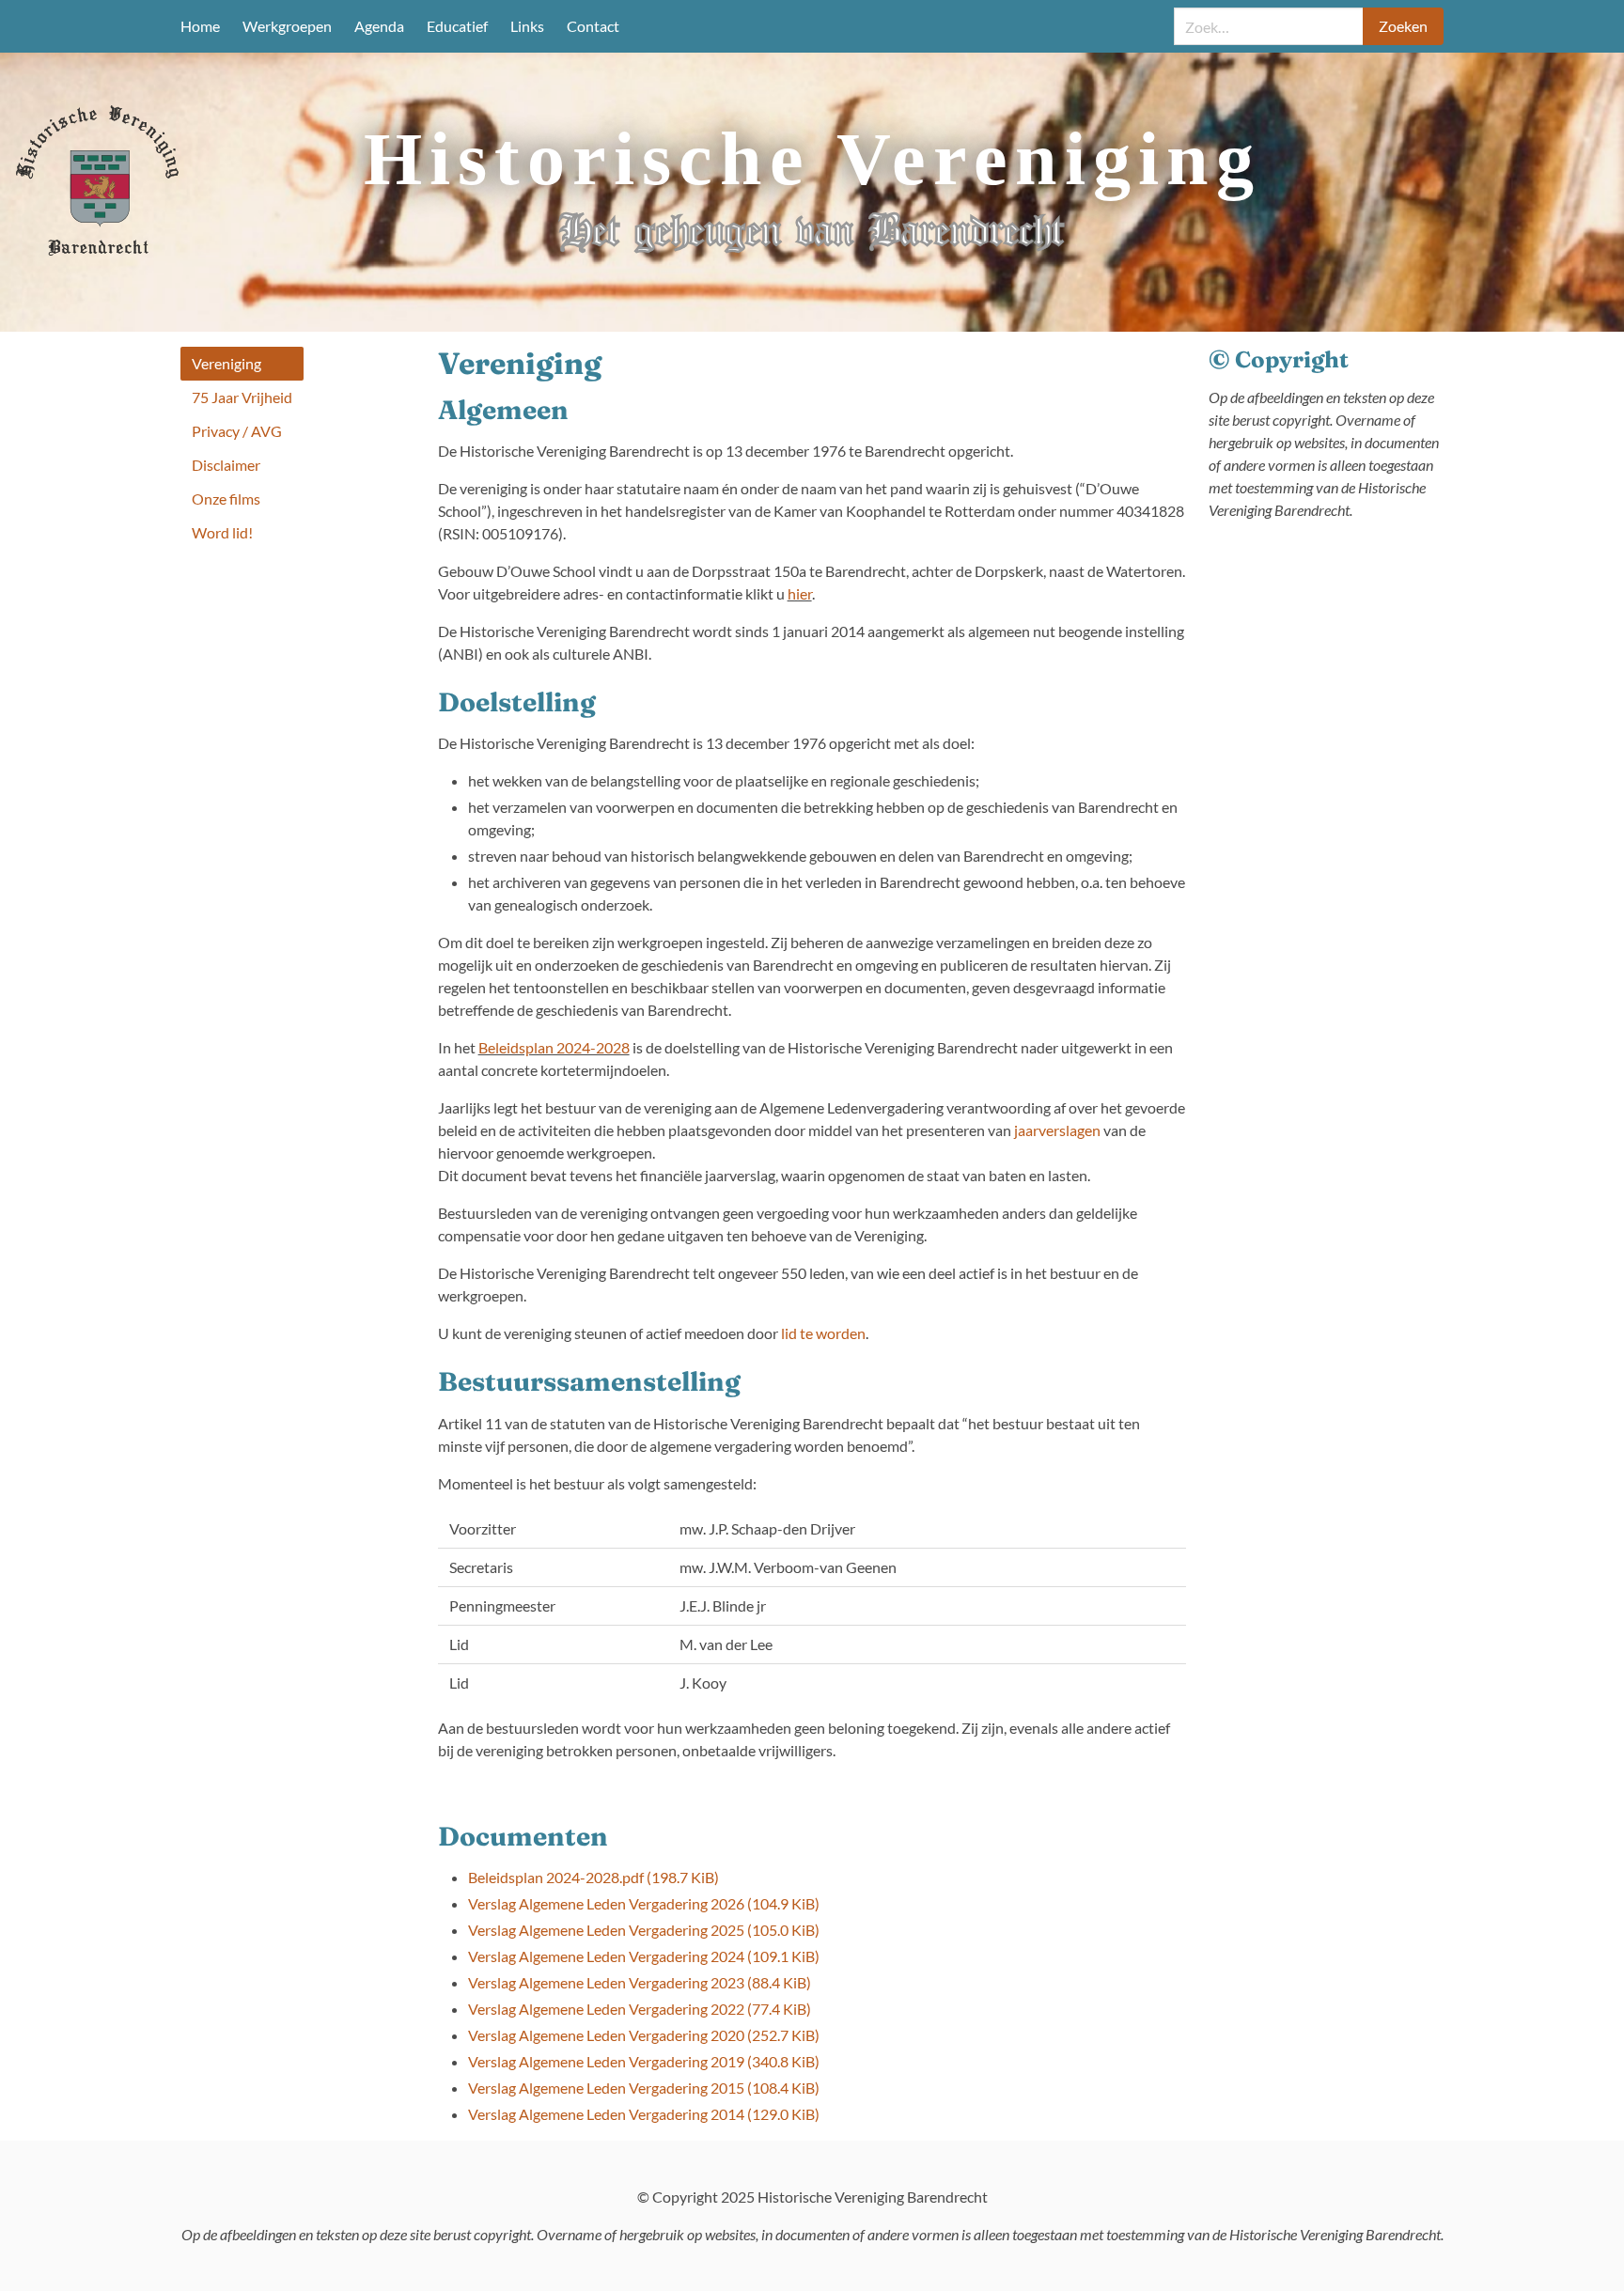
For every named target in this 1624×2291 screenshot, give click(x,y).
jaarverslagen (1057, 1130)
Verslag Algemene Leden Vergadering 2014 (644, 2114)
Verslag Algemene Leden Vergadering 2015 (644, 2088)
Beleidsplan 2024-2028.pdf (593, 1877)
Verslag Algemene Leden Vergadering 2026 (644, 1903)
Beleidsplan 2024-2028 (554, 1047)
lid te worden (823, 1333)
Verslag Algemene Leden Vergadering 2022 (640, 2009)
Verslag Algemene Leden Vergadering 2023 (640, 1982)
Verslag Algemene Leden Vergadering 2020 (644, 2035)
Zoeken (1403, 26)
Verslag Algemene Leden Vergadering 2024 (644, 1956)
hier (800, 593)
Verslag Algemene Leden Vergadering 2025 (644, 1930)
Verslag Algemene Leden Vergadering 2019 (644, 2061)
